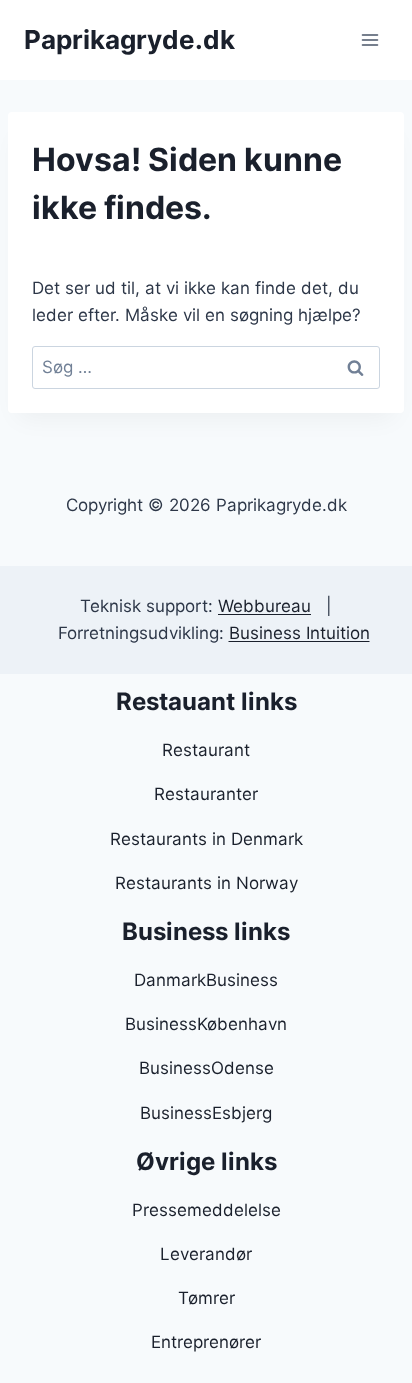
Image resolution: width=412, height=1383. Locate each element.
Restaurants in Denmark (206, 839)
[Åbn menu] (369, 39)
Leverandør (206, 1254)
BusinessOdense (206, 1068)
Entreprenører (206, 1342)
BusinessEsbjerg (206, 1113)
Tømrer (206, 1298)
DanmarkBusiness (206, 980)
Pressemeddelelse (206, 1210)
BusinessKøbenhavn (206, 1024)
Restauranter (206, 794)
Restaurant (206, 750)
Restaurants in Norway (206, 883)
